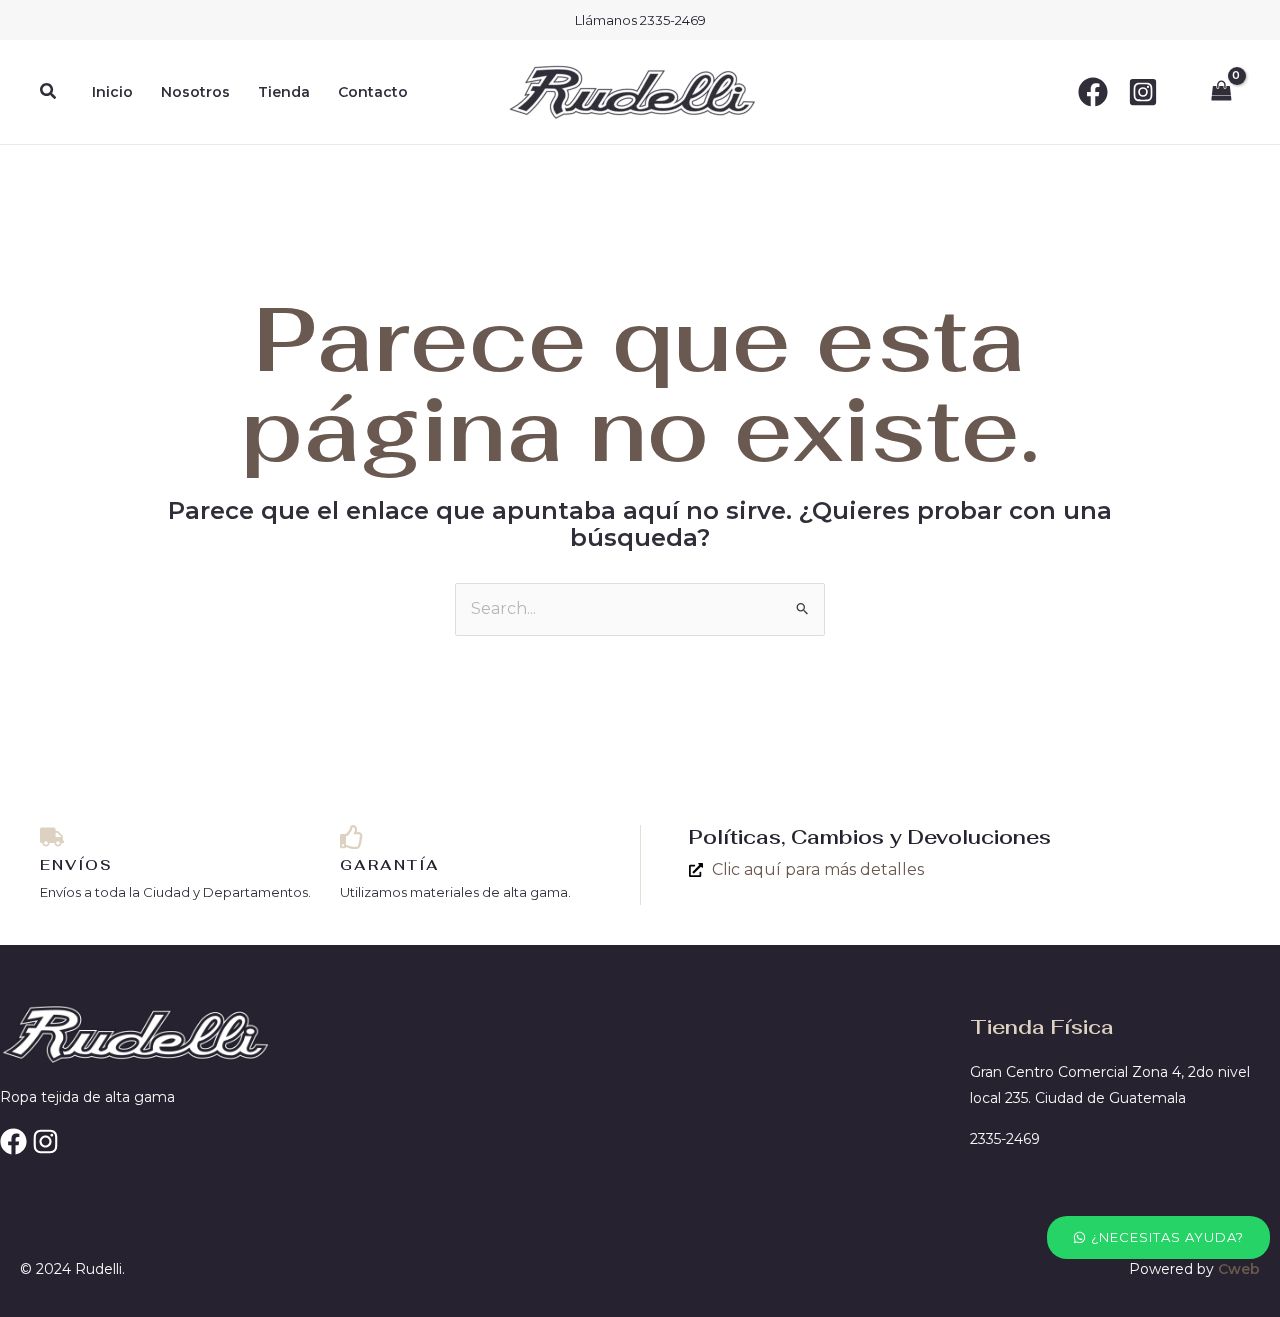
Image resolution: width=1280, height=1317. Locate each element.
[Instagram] (1143, 92)
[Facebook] (1093, 92)
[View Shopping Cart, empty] (1221, 91)
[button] (49, 92)
